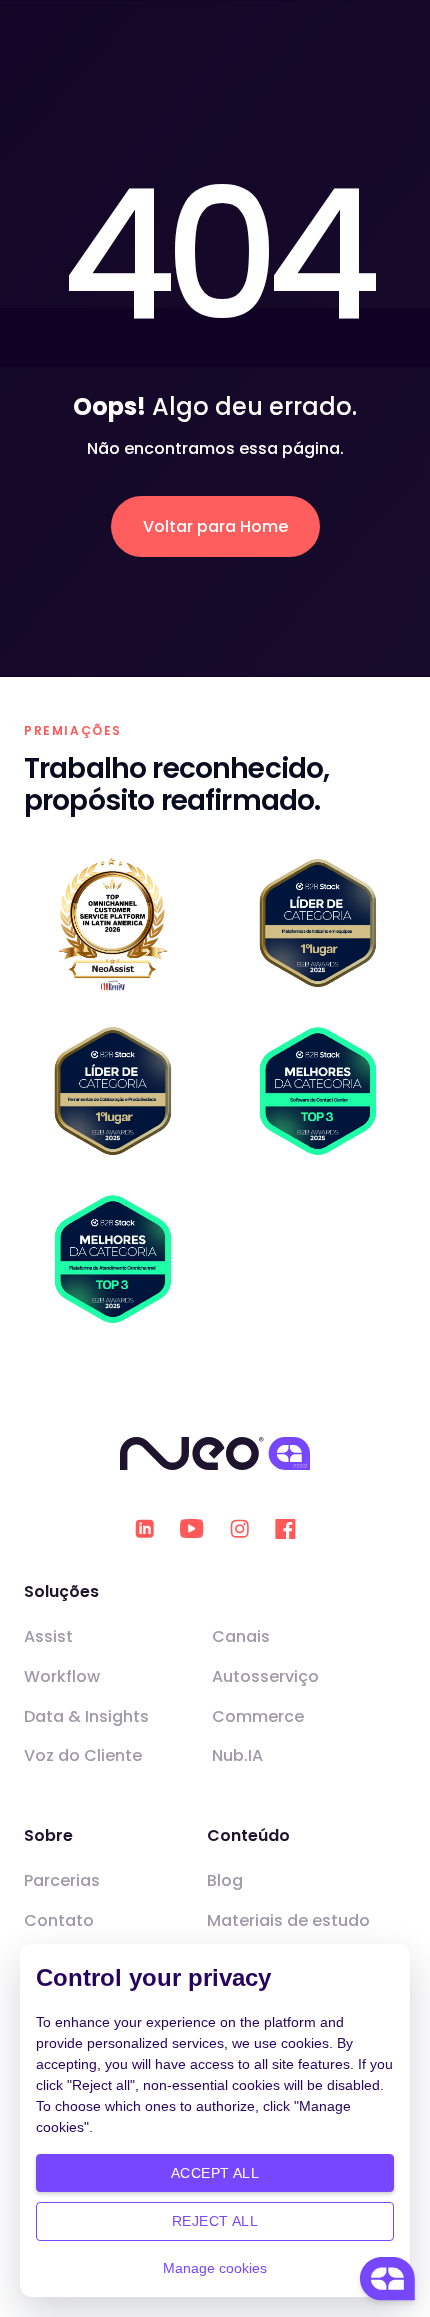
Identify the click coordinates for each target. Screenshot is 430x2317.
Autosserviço (265, 1676)
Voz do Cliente (83, 1755)
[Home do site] (215, 1454)
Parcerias (62, 1880)
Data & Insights (86, 1716)
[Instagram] (239, 1528)
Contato (59, 1920)
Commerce (258, 1716)
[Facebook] (285, 1529)
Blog (225, 1880)
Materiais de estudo (288, 1920)
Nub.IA (237, 1755)
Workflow (62, 1676)
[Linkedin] (144, 1528)
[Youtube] (192, 1529)
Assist (48, 1636)
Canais (241, 1636)
